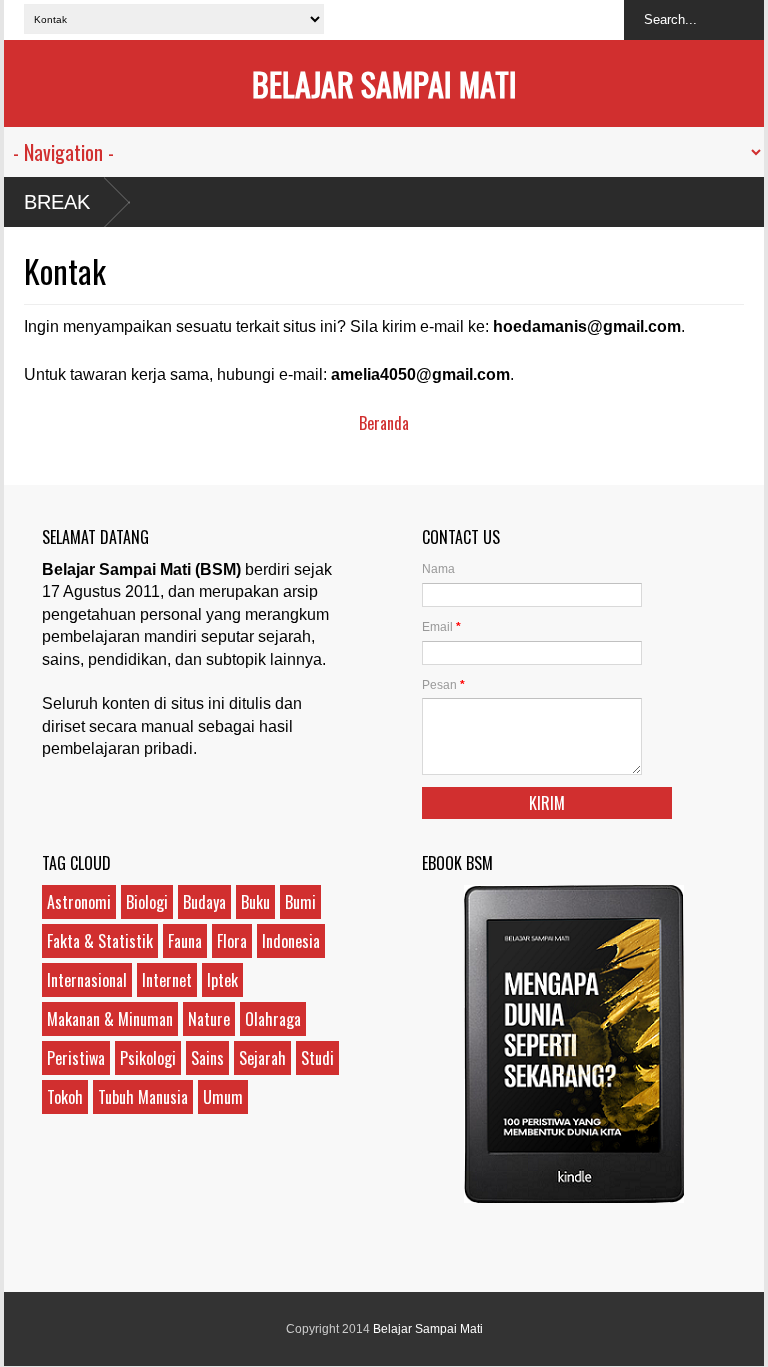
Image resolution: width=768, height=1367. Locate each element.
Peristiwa (76, 1058)
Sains (207, 1058)
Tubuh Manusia (143, 1097)
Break (57, 202)
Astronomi (79, 902)
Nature (209, 1019)
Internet (167, 980)
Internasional (87, 980)
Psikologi (148, 1058)
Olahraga (273, 1019)
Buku (255, 902)
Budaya (204, 902)
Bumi (300, 902)
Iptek (222, 980)
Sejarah (262, 1058)
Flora (232, 941)
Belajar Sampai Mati (384, 83)
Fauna (185, 941)
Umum (223, 1097)
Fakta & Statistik (100, 941)
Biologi (147, 902)
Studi (317, 1058)
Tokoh (65, 1097)
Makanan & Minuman (110, 1019)
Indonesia (291, 941)
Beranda (384, 423)
